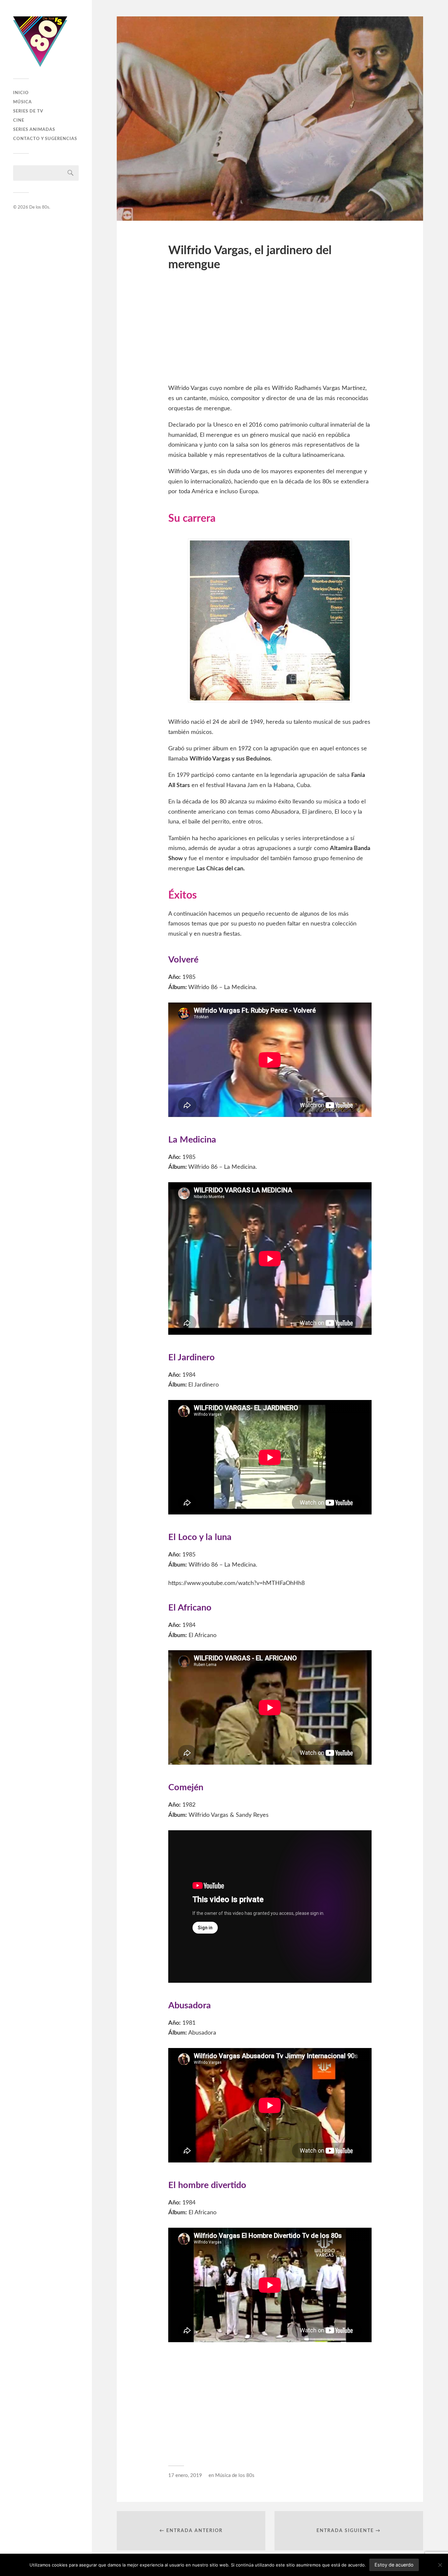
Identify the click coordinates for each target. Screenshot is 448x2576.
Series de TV (28, 111)
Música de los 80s (235, 2475)
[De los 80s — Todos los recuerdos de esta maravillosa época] (46, 42)
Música (22, 102)
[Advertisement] (270, 331)
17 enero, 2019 (185, 2475)
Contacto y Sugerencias (45, 139)
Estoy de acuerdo (394, 2565)
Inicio (21, 93)
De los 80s (39, 207)
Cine (19, 120)
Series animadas (34, 130)
